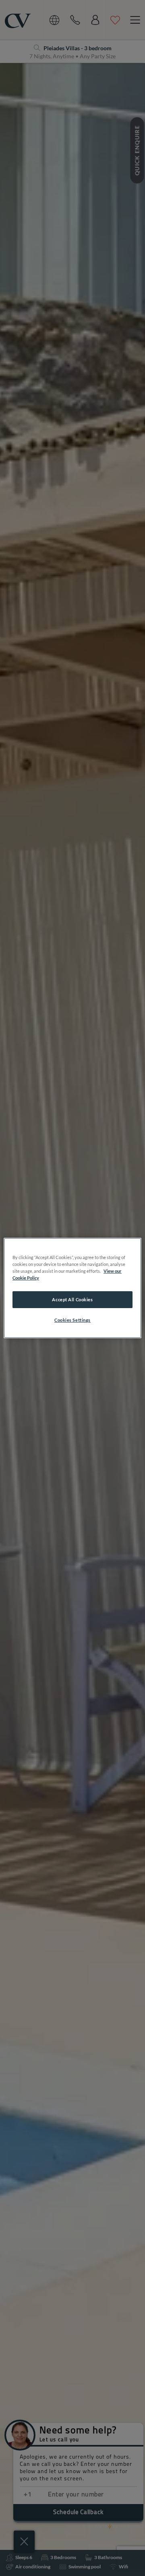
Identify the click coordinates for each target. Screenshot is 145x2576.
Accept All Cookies (72, 1299)
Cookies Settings (72, 1320)
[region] (72, 1288)
